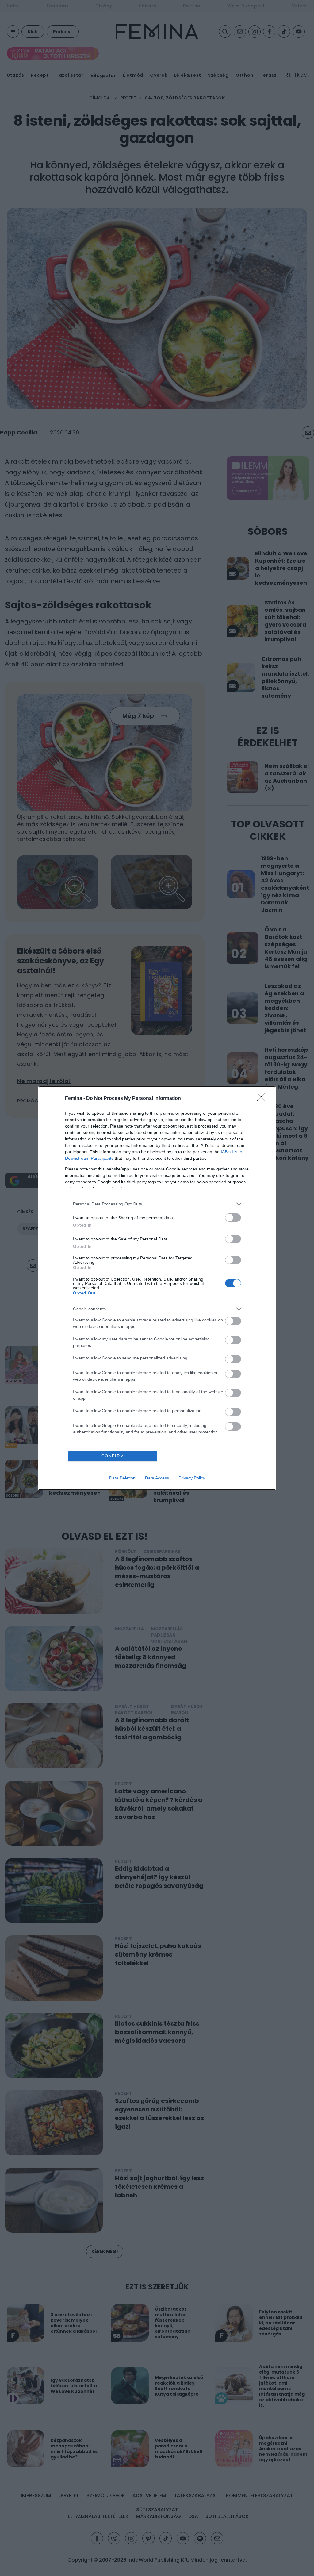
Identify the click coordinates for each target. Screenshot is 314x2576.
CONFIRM (113, 1456)
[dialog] (157, 1288)
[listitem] (157, 1204)
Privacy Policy (192, 1478)
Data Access (157, 1478)
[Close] (263, 1099)
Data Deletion (122, 1478)
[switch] (233, 1218)
